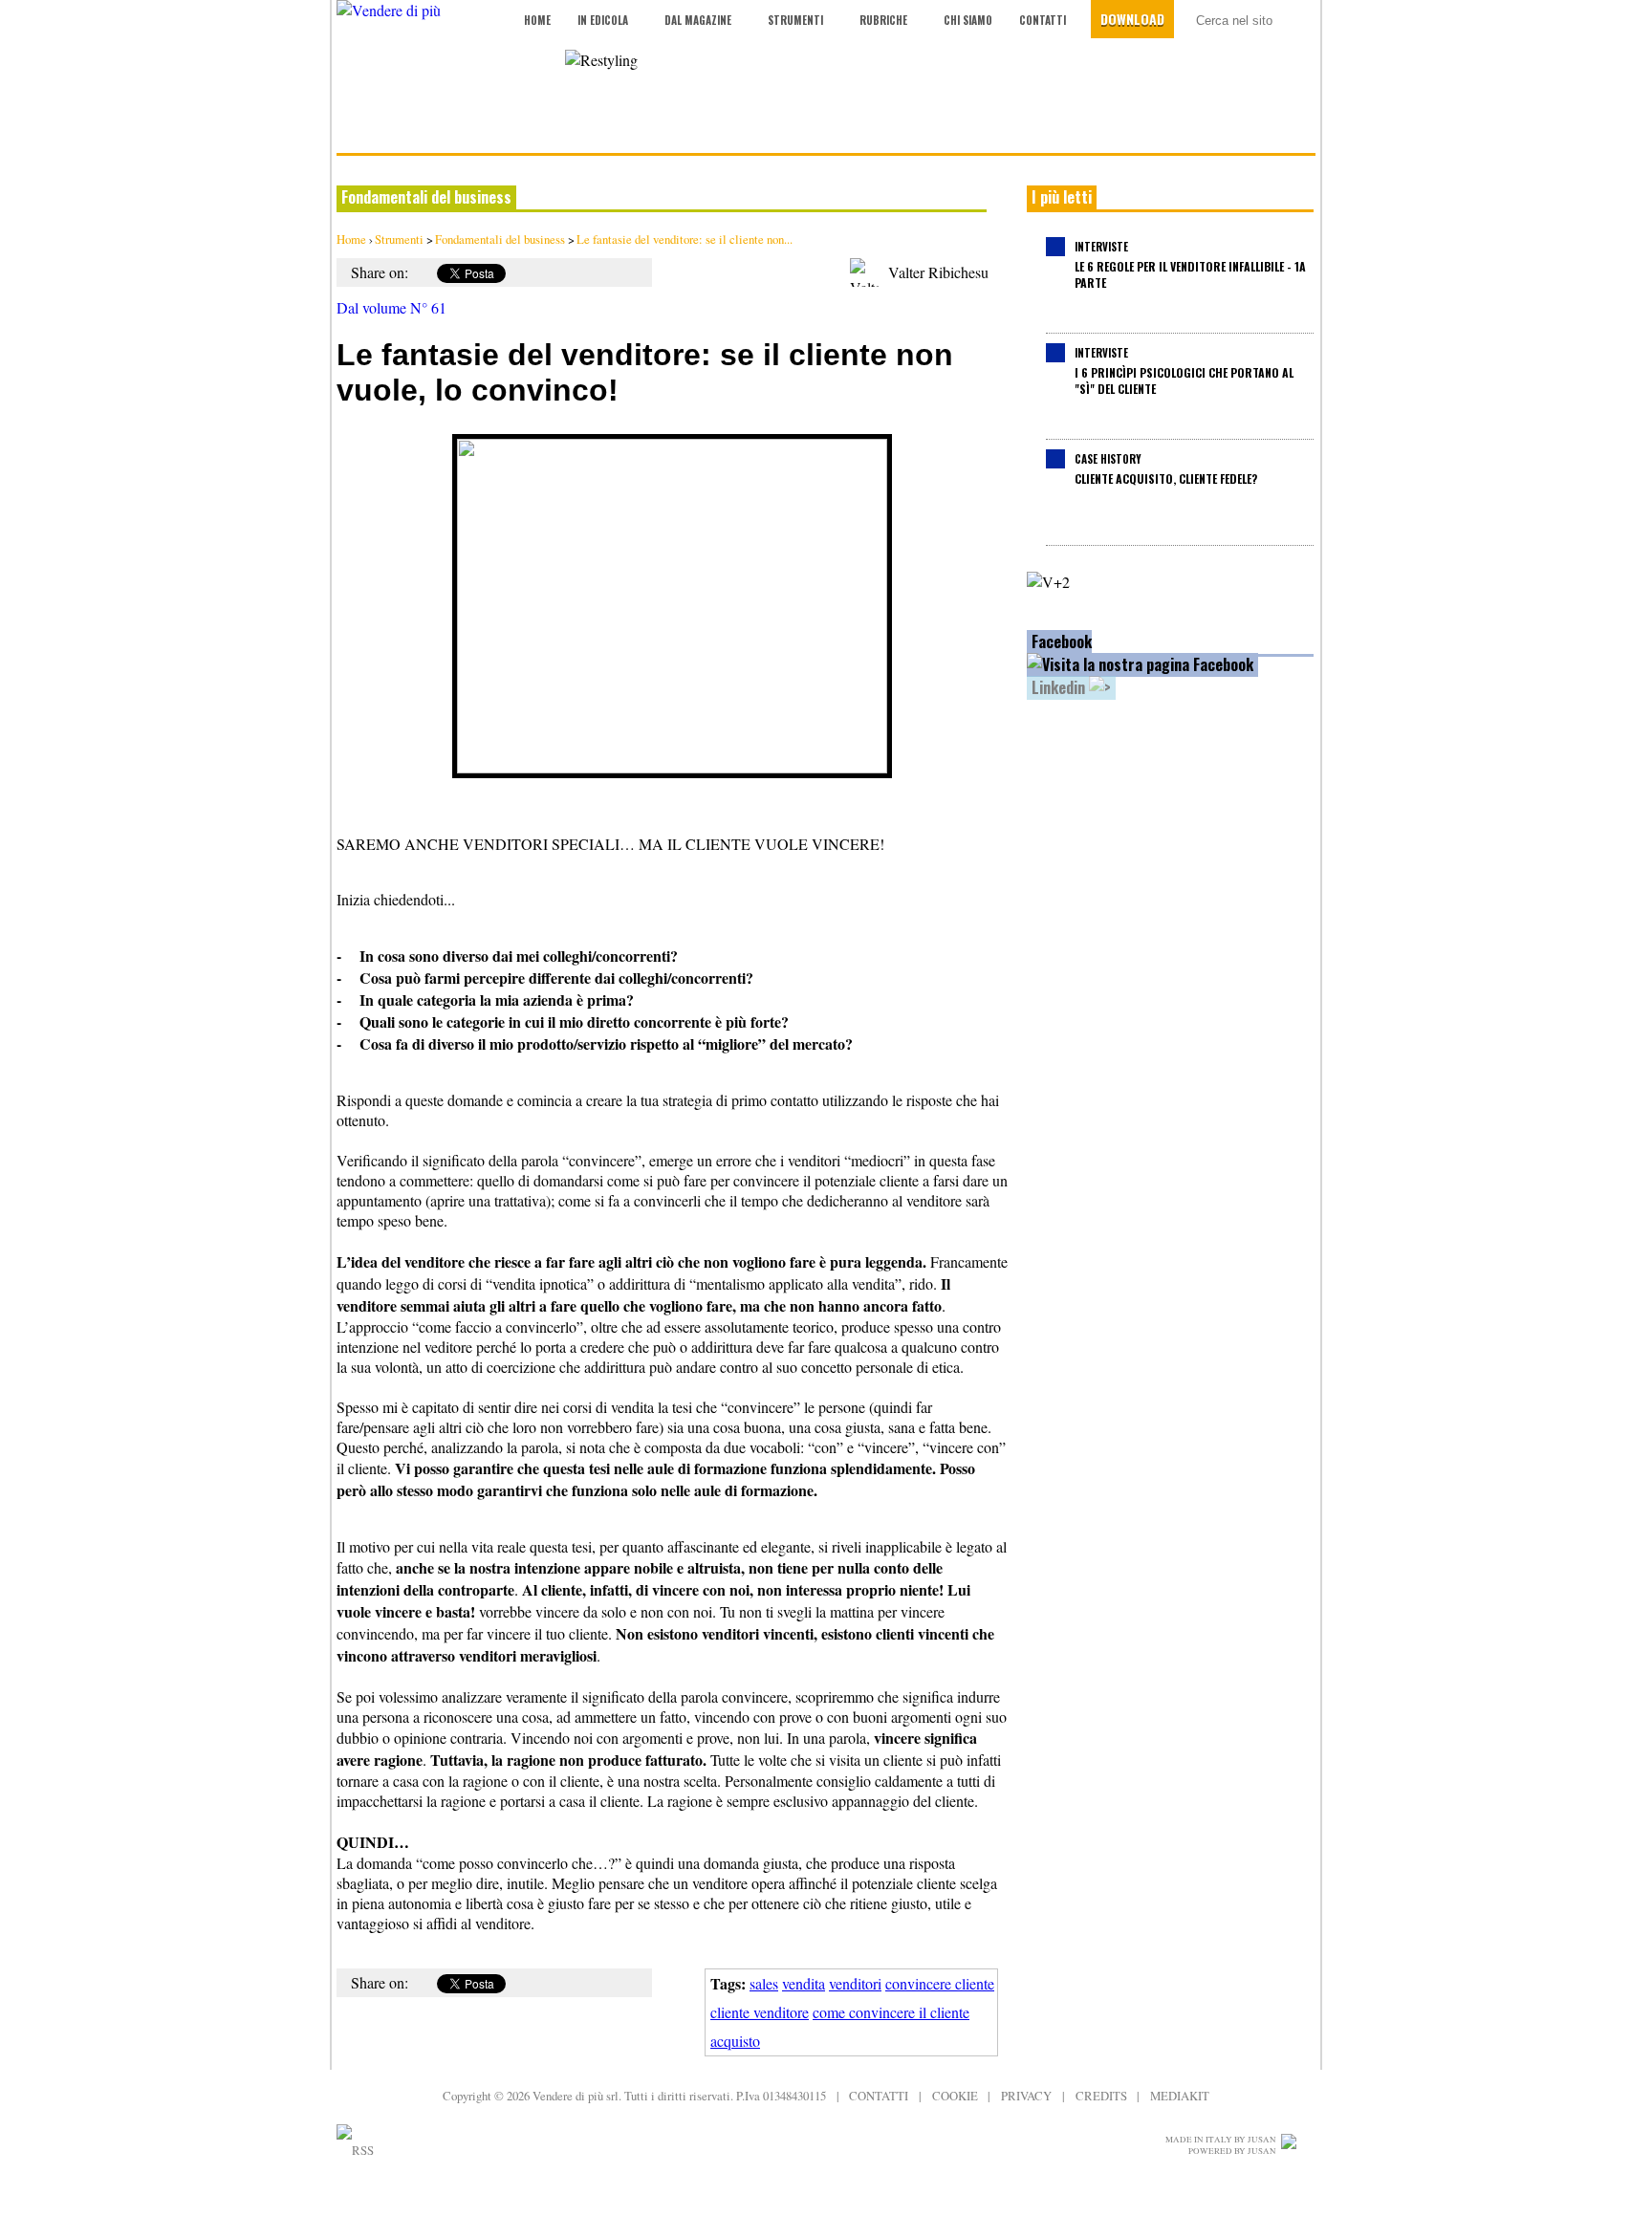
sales (764, 1983)
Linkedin (1060, 687)
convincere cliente (940, 1983)
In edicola (603, 20)
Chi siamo (968, 20)
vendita (804, 1983)
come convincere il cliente (891, 2012)
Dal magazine (698, 20)
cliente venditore (760, 2012)
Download (1132, 19)
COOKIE (955, 2096)
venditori (855, 1983)
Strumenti (795, 20)
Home (537, 20)
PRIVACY (1026, 2096)
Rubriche (883, 20)
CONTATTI (879, 2096)
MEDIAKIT (1180, 2096)
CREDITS (1101, 2096)
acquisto (735, 2041)
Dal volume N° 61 (391, 307)
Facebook (1062, 641)
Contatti (1043, 20)
